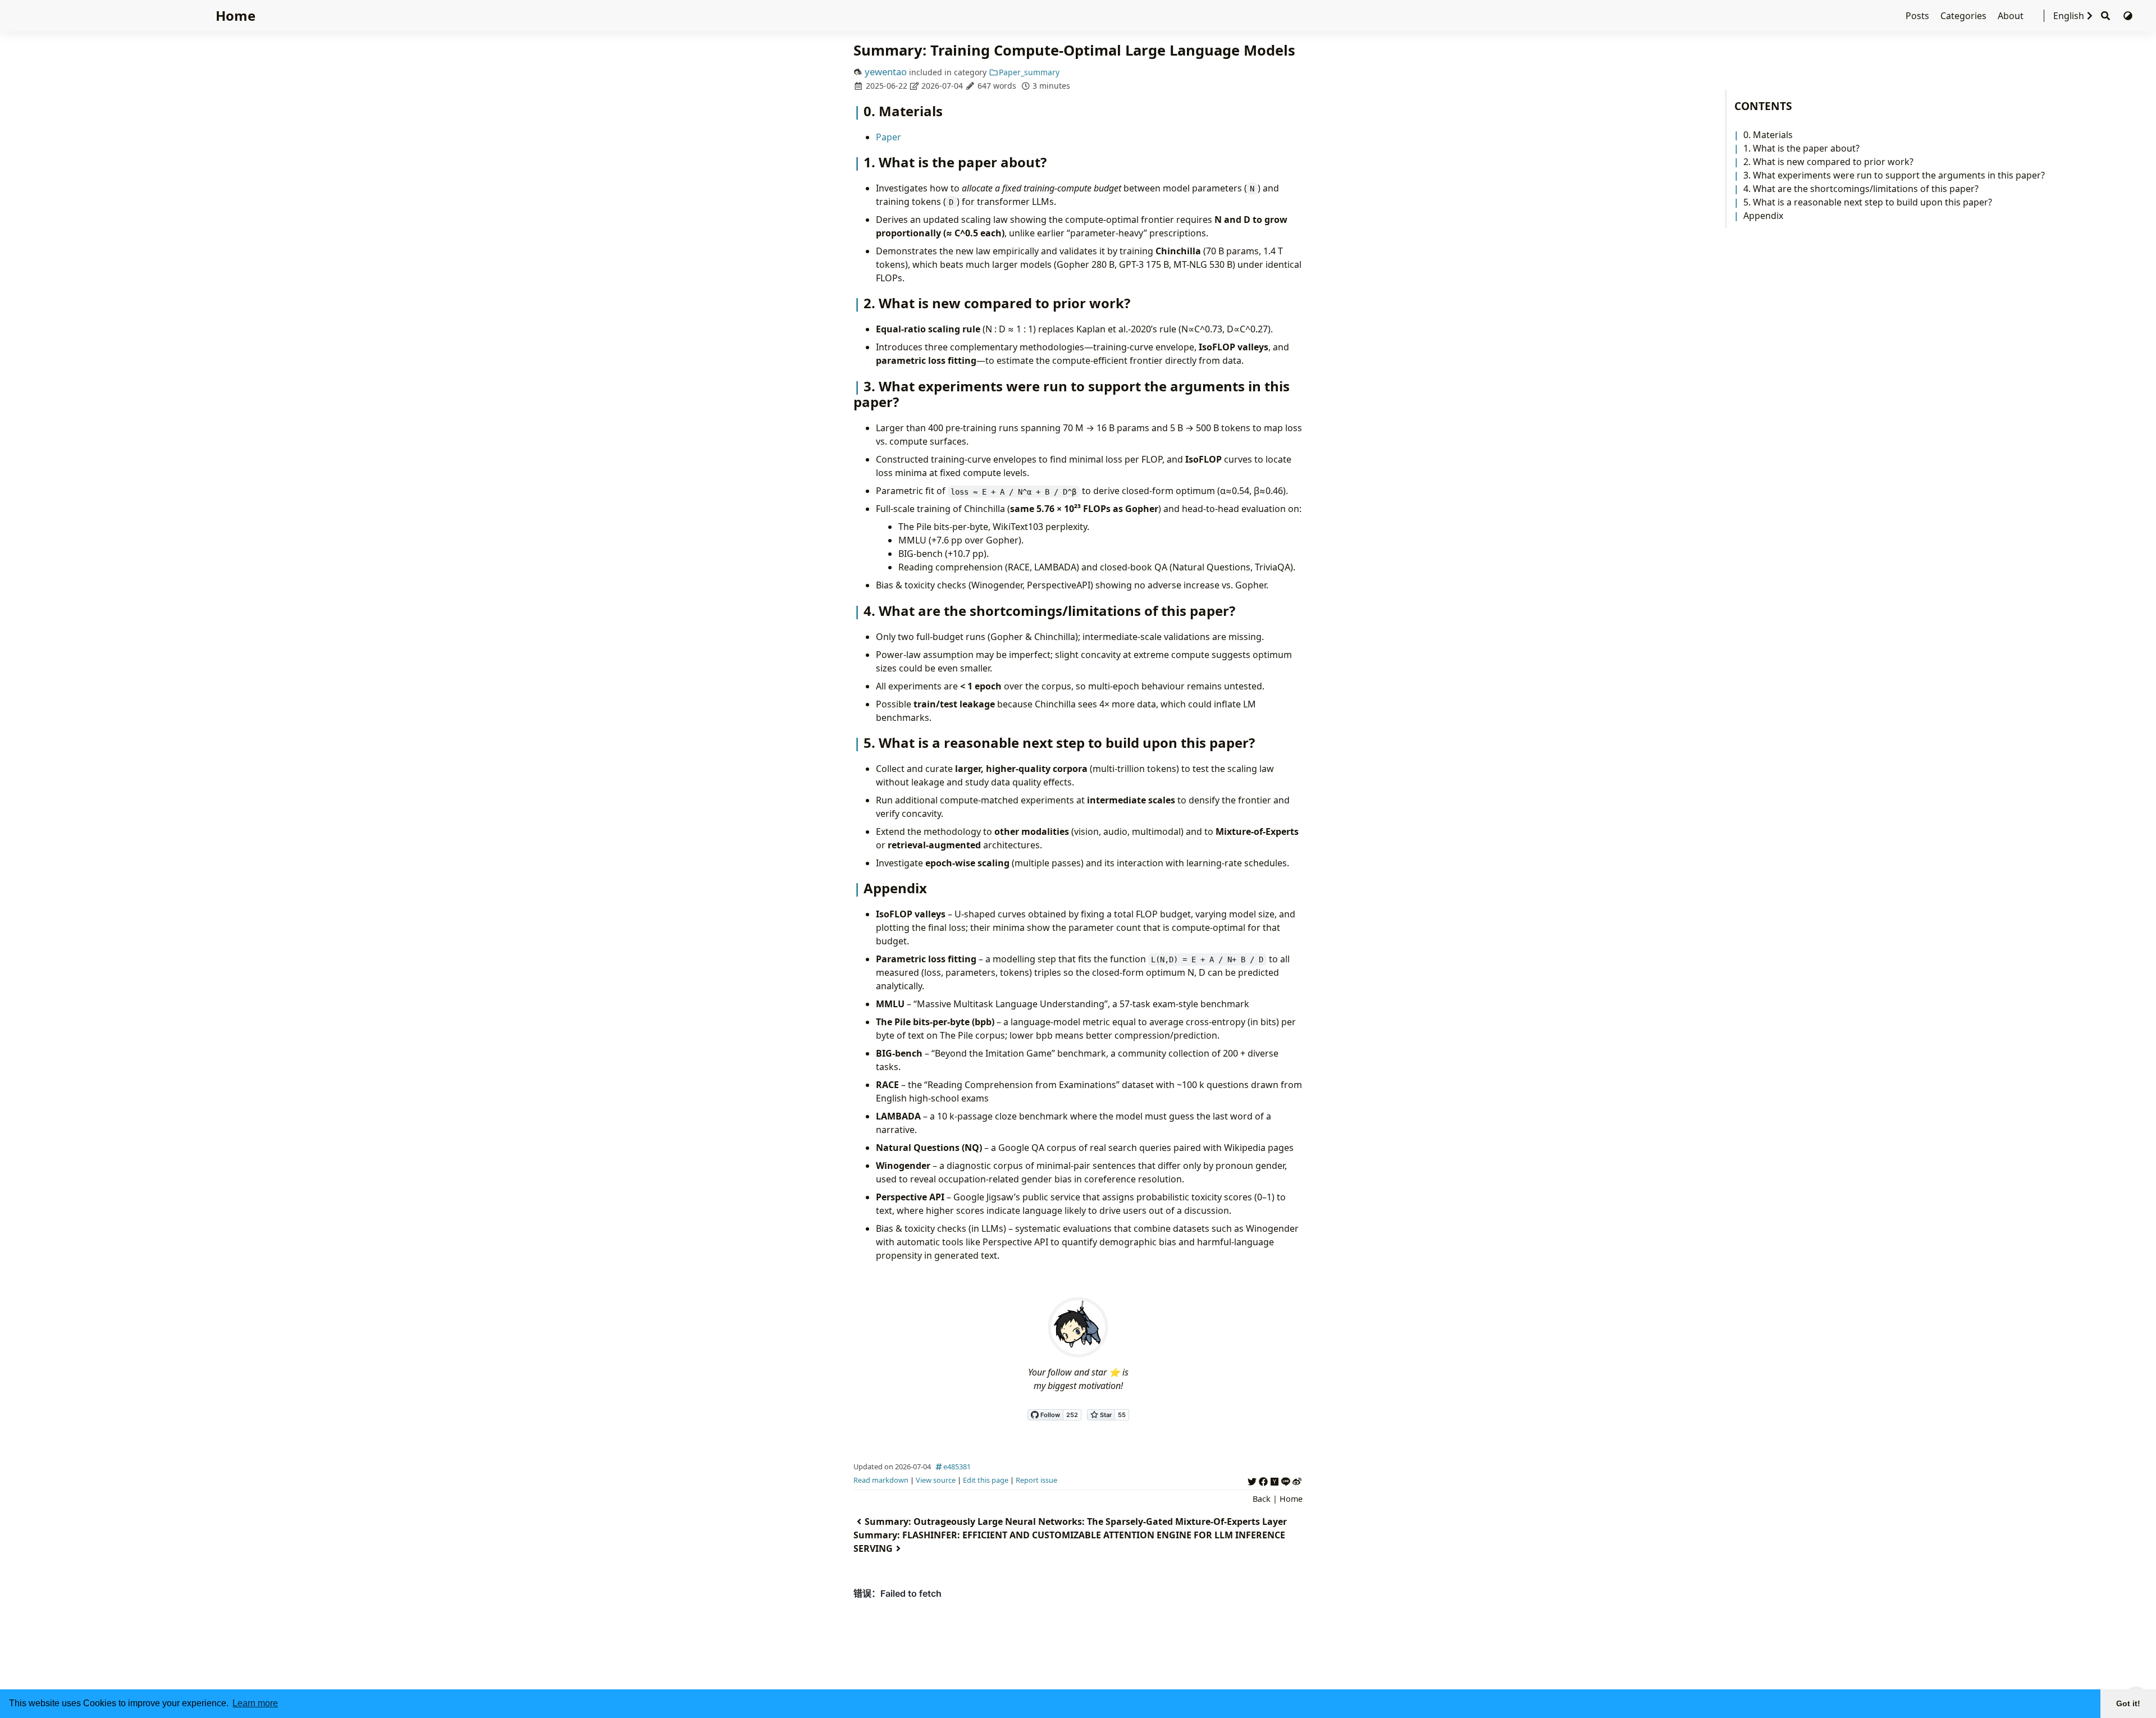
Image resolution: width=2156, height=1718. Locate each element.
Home (236, 15)
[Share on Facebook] (1263, 1480)
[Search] (2105, 16)
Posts (1919, 16)
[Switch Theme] (2128, 16)
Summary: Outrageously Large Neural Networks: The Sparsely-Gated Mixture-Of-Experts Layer (1076, 1521)
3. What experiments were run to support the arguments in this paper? (1894, 175)
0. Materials (1768, 135)
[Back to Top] (2136, 1671)
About (2012, 16)
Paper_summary (1029, 72)
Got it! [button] (2128, 1703)
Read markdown (881, 1480)
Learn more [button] (255, 1703)
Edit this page (986, 1480)
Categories (1965, 16)
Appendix (1763, 216)
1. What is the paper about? (1801, 148)
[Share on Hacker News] (1275, 1480)
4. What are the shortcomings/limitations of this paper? (1861, 189)
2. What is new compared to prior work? (1828, 162)
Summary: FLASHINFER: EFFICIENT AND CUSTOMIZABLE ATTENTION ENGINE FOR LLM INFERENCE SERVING (1069, 1542)
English (2069, 16)
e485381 (957, 1466)
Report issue (1036, 1480)
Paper (889, 137)
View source (936, 1480)
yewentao (886, 72)
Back (1262, 1499)
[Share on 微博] (1297, 1480)
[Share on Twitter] (1252, 1480)
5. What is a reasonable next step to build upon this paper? (1868, 202)
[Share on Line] (1286, 1480)
